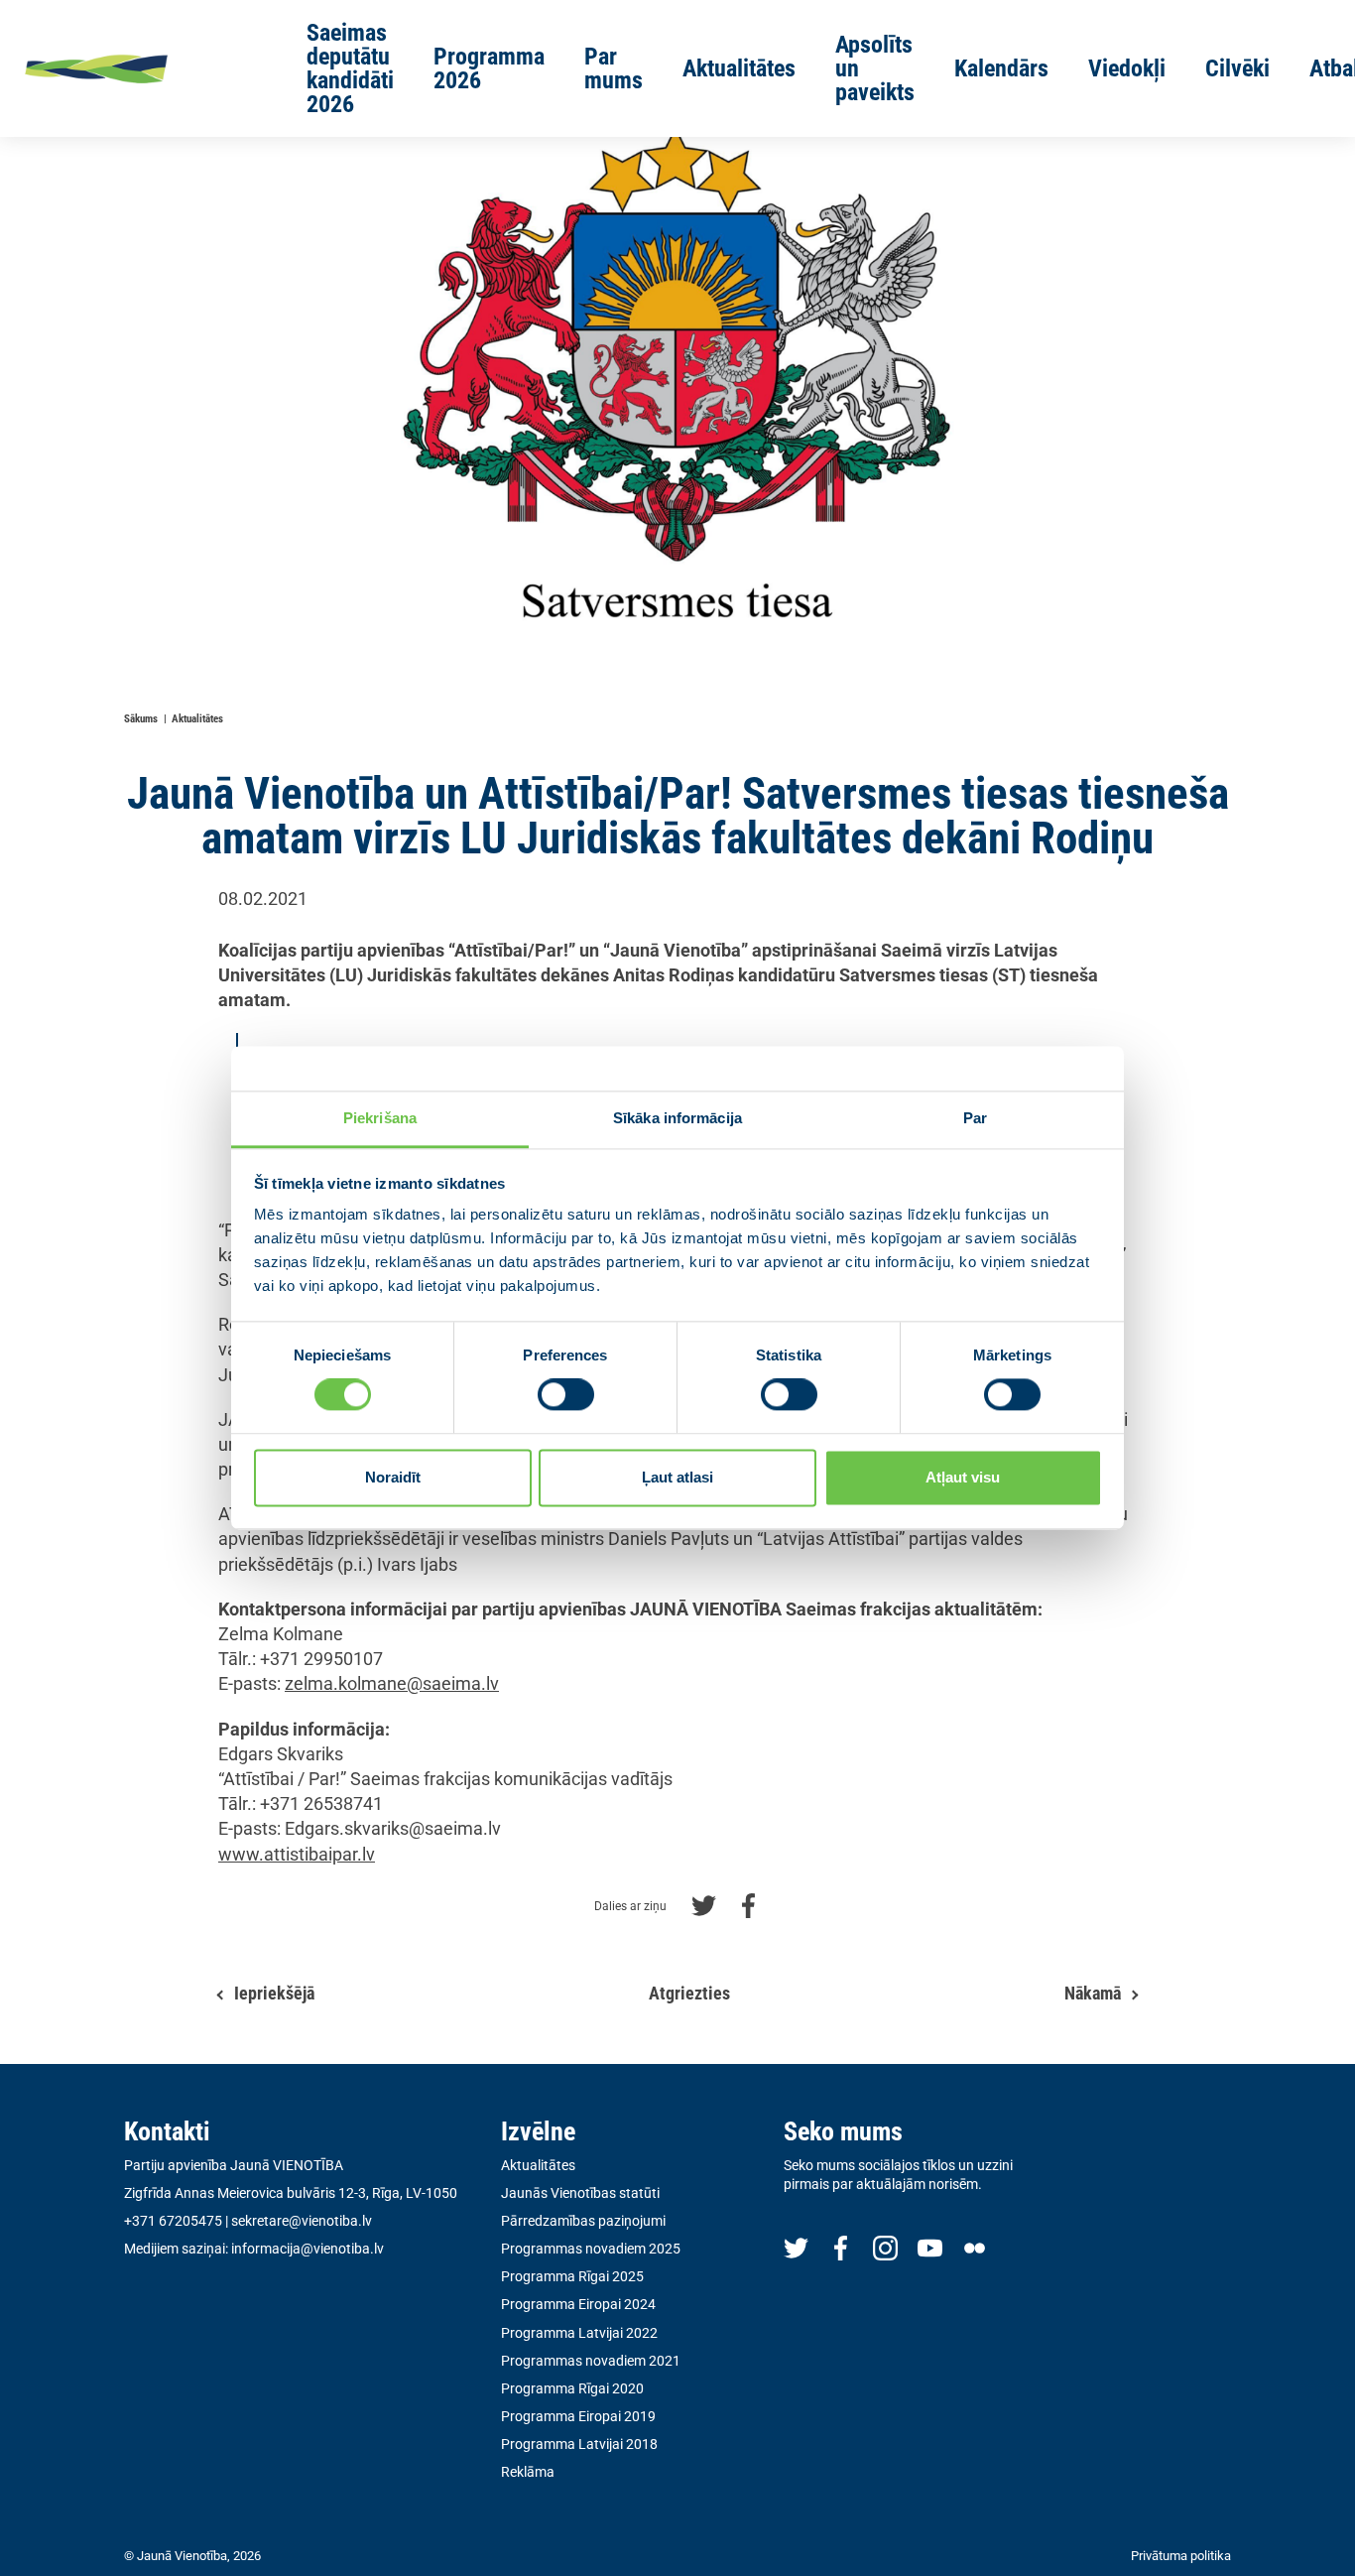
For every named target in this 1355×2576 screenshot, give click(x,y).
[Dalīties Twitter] (704, 1904)
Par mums (614, 68)
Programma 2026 (489, 68)
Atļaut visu (963, 1477)
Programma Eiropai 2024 (578, 2304)
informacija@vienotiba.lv (308, 2249)
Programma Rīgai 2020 (572, 2388)
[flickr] (975, 2247)
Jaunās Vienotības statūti (580, 2193)
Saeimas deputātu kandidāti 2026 (350, 68)
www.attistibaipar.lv (297, 1854)
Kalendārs (1001, 68)
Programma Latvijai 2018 (579, 2444)
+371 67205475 (173, 2221)
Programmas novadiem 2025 (591, 2249)
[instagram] (885, 2247)
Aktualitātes (739, 68)
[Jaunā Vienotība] (135, 68)
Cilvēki (1237, 68)
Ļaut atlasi (677, 1477)
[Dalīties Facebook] (748, 1904)
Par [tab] (975, 1118)
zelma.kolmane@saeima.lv (392, 1683)
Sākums (141, 719)
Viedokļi (1127, 68)
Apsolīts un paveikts (875, 68)
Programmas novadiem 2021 (591, 2361)
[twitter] (796, 2247)
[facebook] (841, 2247)
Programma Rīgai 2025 (572, 2276)
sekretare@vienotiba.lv (302, 2221)
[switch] (566, 1395)
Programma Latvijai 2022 (579, 2333)
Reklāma (528, 2472)
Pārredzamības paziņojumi (583, 2221)
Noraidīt (393, 1477)
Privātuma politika (1181, 2556)
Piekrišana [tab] (380, 1118)
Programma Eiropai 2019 (578, 2416)
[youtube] (930, 2247)
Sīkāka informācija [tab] (677, 1118)
